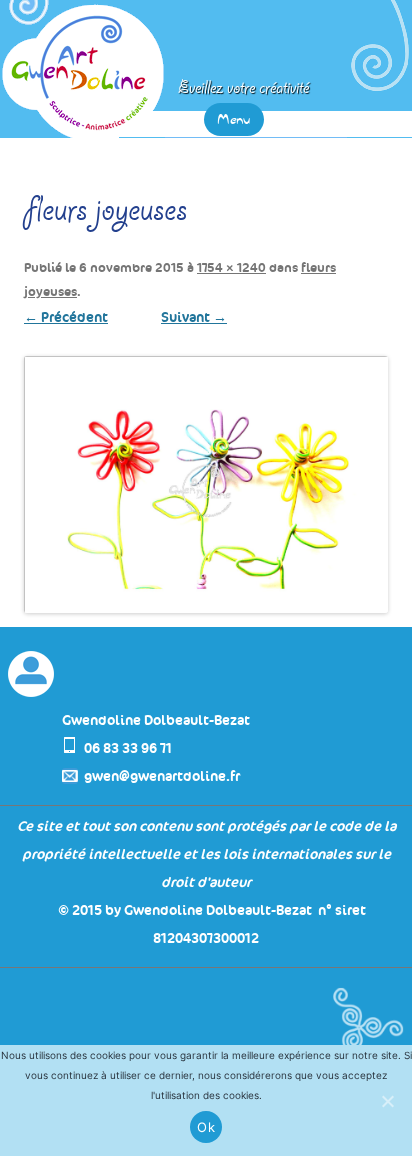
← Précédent (66, 317)
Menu (234, 119)
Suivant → (194, 317)
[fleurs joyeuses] (206, 484)
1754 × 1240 (231, 268)
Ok (206, 1127)
